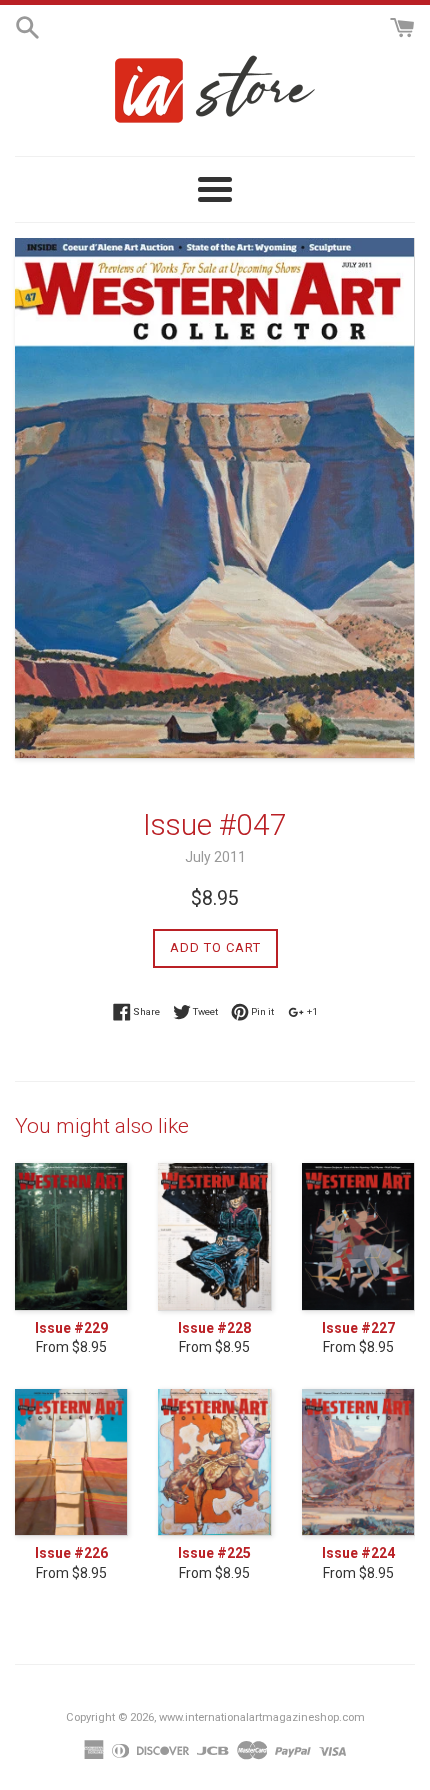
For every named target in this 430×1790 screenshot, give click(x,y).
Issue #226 (71, 1553)
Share (145, 1010)
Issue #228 (214, 1328)
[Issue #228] (214, 1237)
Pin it (261, 1010)
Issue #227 (358, 1328)
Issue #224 (358, 1553)
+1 (311, 1010)
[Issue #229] (71, 1237)
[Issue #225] (214, 1463)
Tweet (204, 1010)
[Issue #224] (358, 1463)
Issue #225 (214, 1553)
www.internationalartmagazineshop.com (262, 1717)
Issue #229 (71, 1328)
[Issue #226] (71, 1463)
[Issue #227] (358, 1237)
